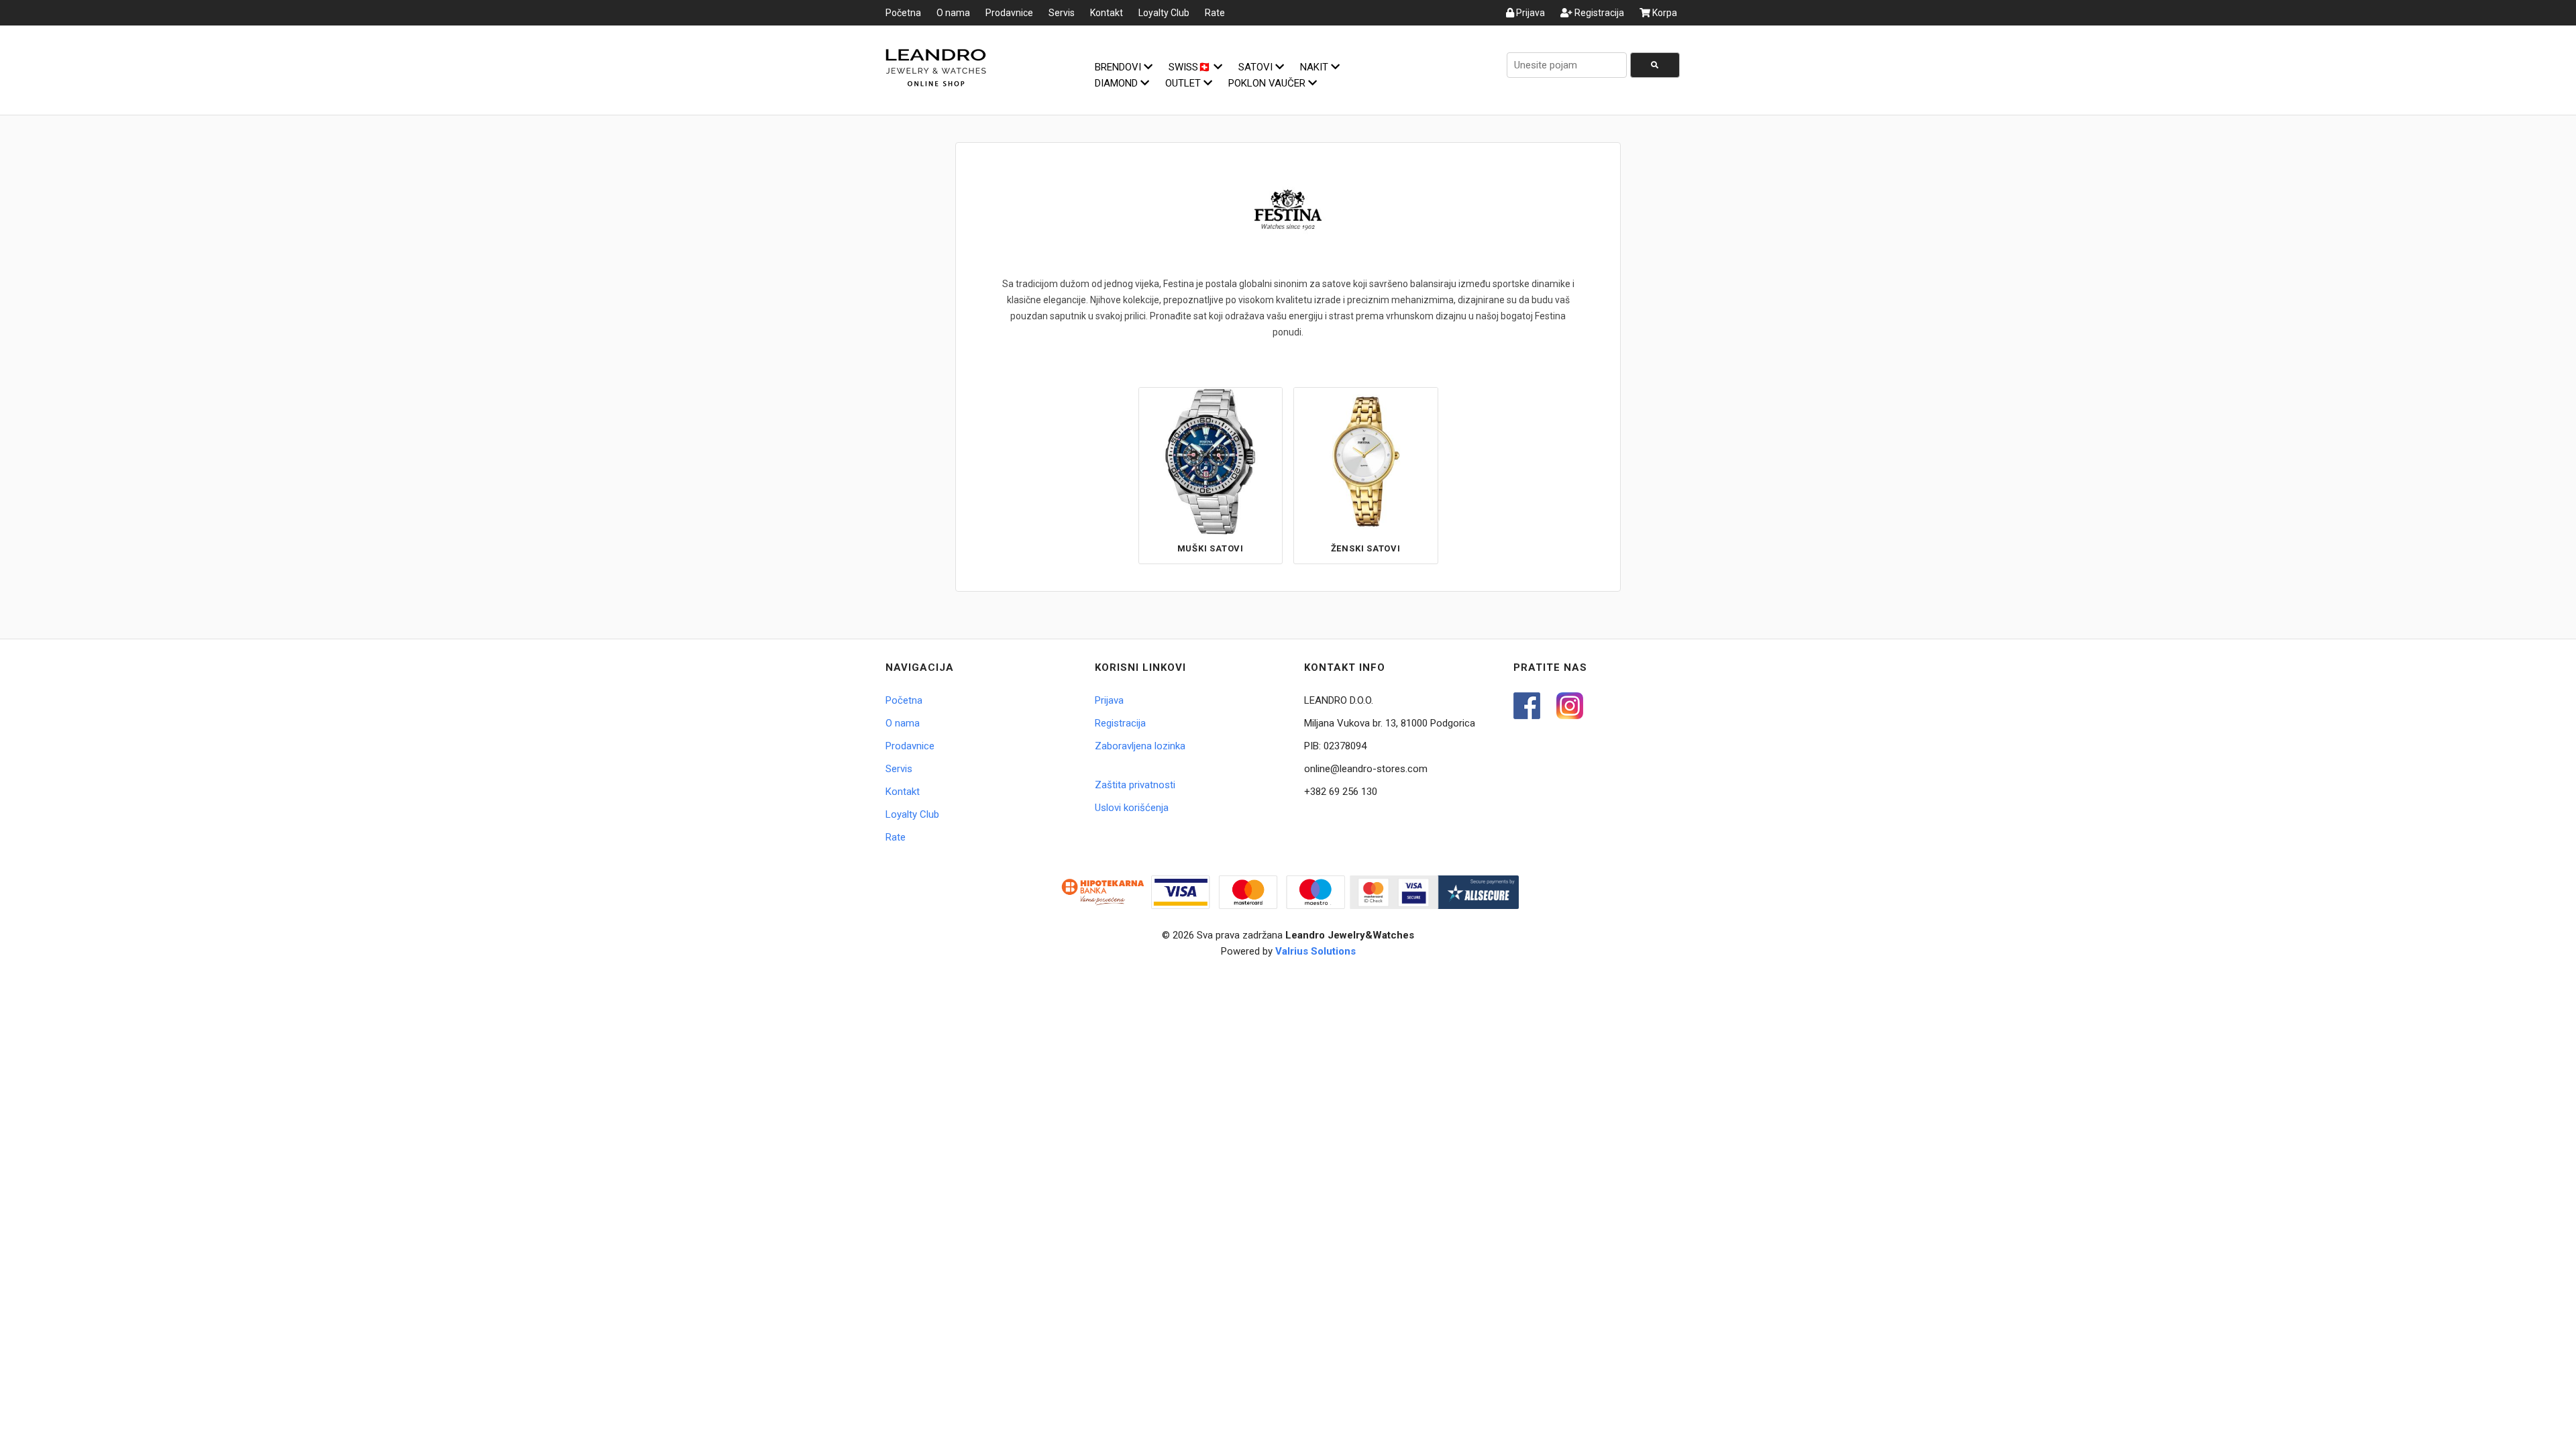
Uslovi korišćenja (1132, 808)
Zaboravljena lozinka (1140, 746)
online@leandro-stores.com (1366, 769)
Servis (1062, 13)
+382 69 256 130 (1341, 792)
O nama (953, 13)
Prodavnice (1009, 13)
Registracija (1598, 13)
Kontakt (1107, 13)
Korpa (1664, 13)
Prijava (1529, 13)
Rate (1215, 13)
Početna (903, 13)
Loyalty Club (1164, 13)
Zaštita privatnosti (1135, 785)
